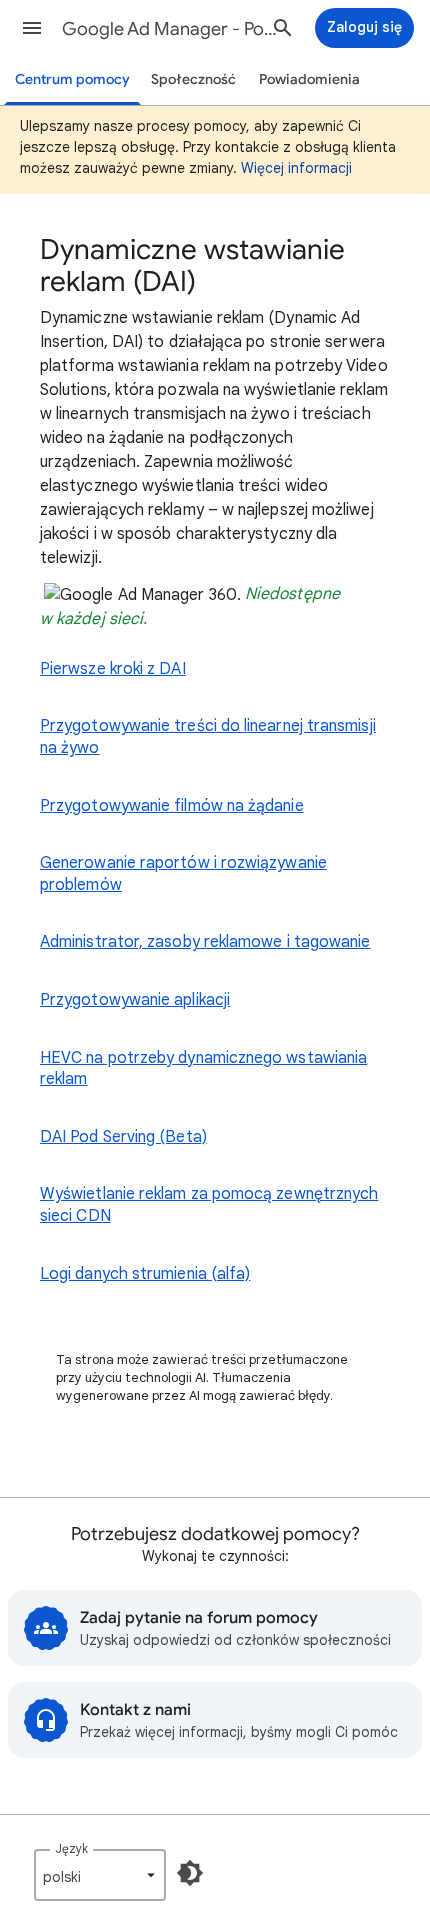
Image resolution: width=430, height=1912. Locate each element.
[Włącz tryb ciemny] (190, 1873)
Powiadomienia (309, 79)
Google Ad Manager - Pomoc (171, 29)
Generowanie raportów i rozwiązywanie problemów (183, 874)
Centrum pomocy (72, 79)
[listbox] (100, 1875)
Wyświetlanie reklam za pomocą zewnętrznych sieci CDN (209, 1205)
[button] (32, 28)
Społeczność (193, 79)
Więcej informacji (296, 168)
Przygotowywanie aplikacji (135, 1000)
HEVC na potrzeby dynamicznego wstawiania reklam (203, 1069)
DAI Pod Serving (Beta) (123, 1137)
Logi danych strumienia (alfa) (145, 1274)
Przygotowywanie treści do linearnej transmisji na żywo (208, 737)
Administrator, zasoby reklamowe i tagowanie (205, 942)
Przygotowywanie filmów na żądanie (172, 806)
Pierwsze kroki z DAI (113, 669)
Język (71, 1848)
